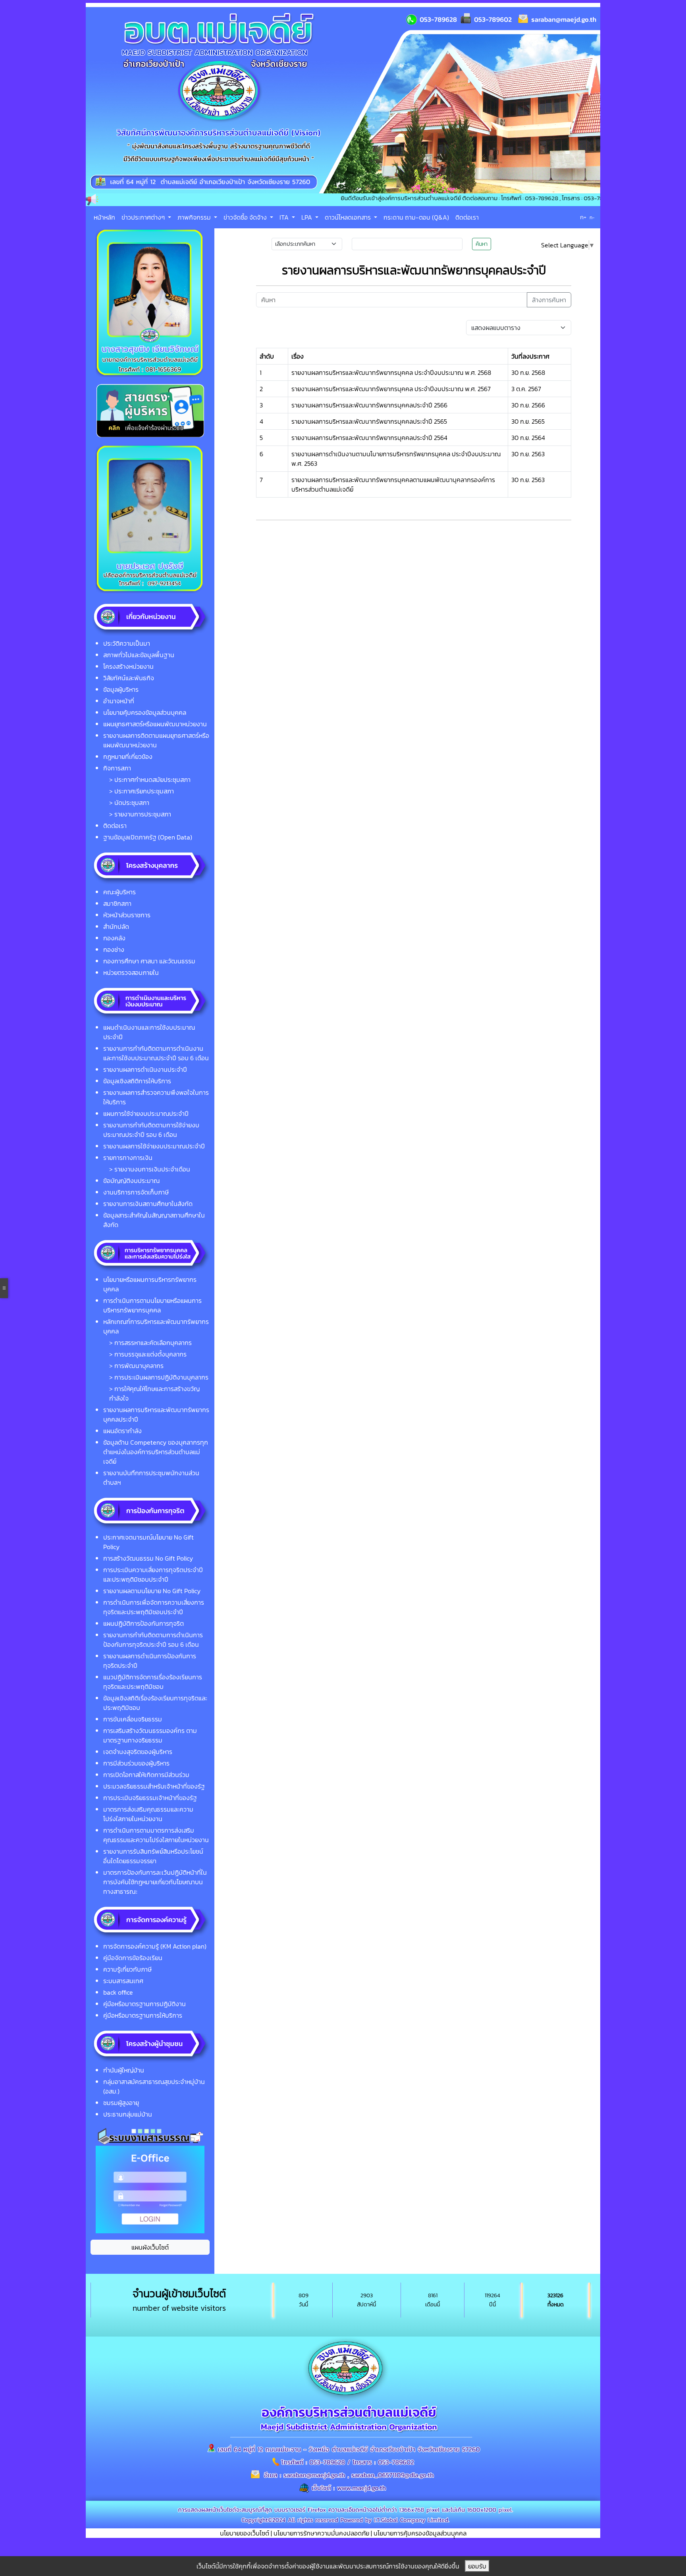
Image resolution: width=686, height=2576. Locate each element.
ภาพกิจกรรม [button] (195, 217)
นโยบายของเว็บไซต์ (245, 2533)
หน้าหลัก (104, 217)
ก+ (583, 217)
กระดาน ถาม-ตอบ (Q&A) (416, 217)
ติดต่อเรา (467, 217)
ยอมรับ (477, 2566)
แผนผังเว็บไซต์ (150, 2247)
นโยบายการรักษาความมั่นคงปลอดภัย (321, 2533)
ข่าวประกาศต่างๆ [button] (144, 217)
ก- (592, 218)
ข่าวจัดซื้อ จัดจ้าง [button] (246, 217)
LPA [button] (307, 217)
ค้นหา (482, 244)
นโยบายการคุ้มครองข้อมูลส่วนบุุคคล (420, 2533)
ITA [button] (285, 217)
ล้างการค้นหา (549, 300)
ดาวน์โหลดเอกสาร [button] (349, 217)
